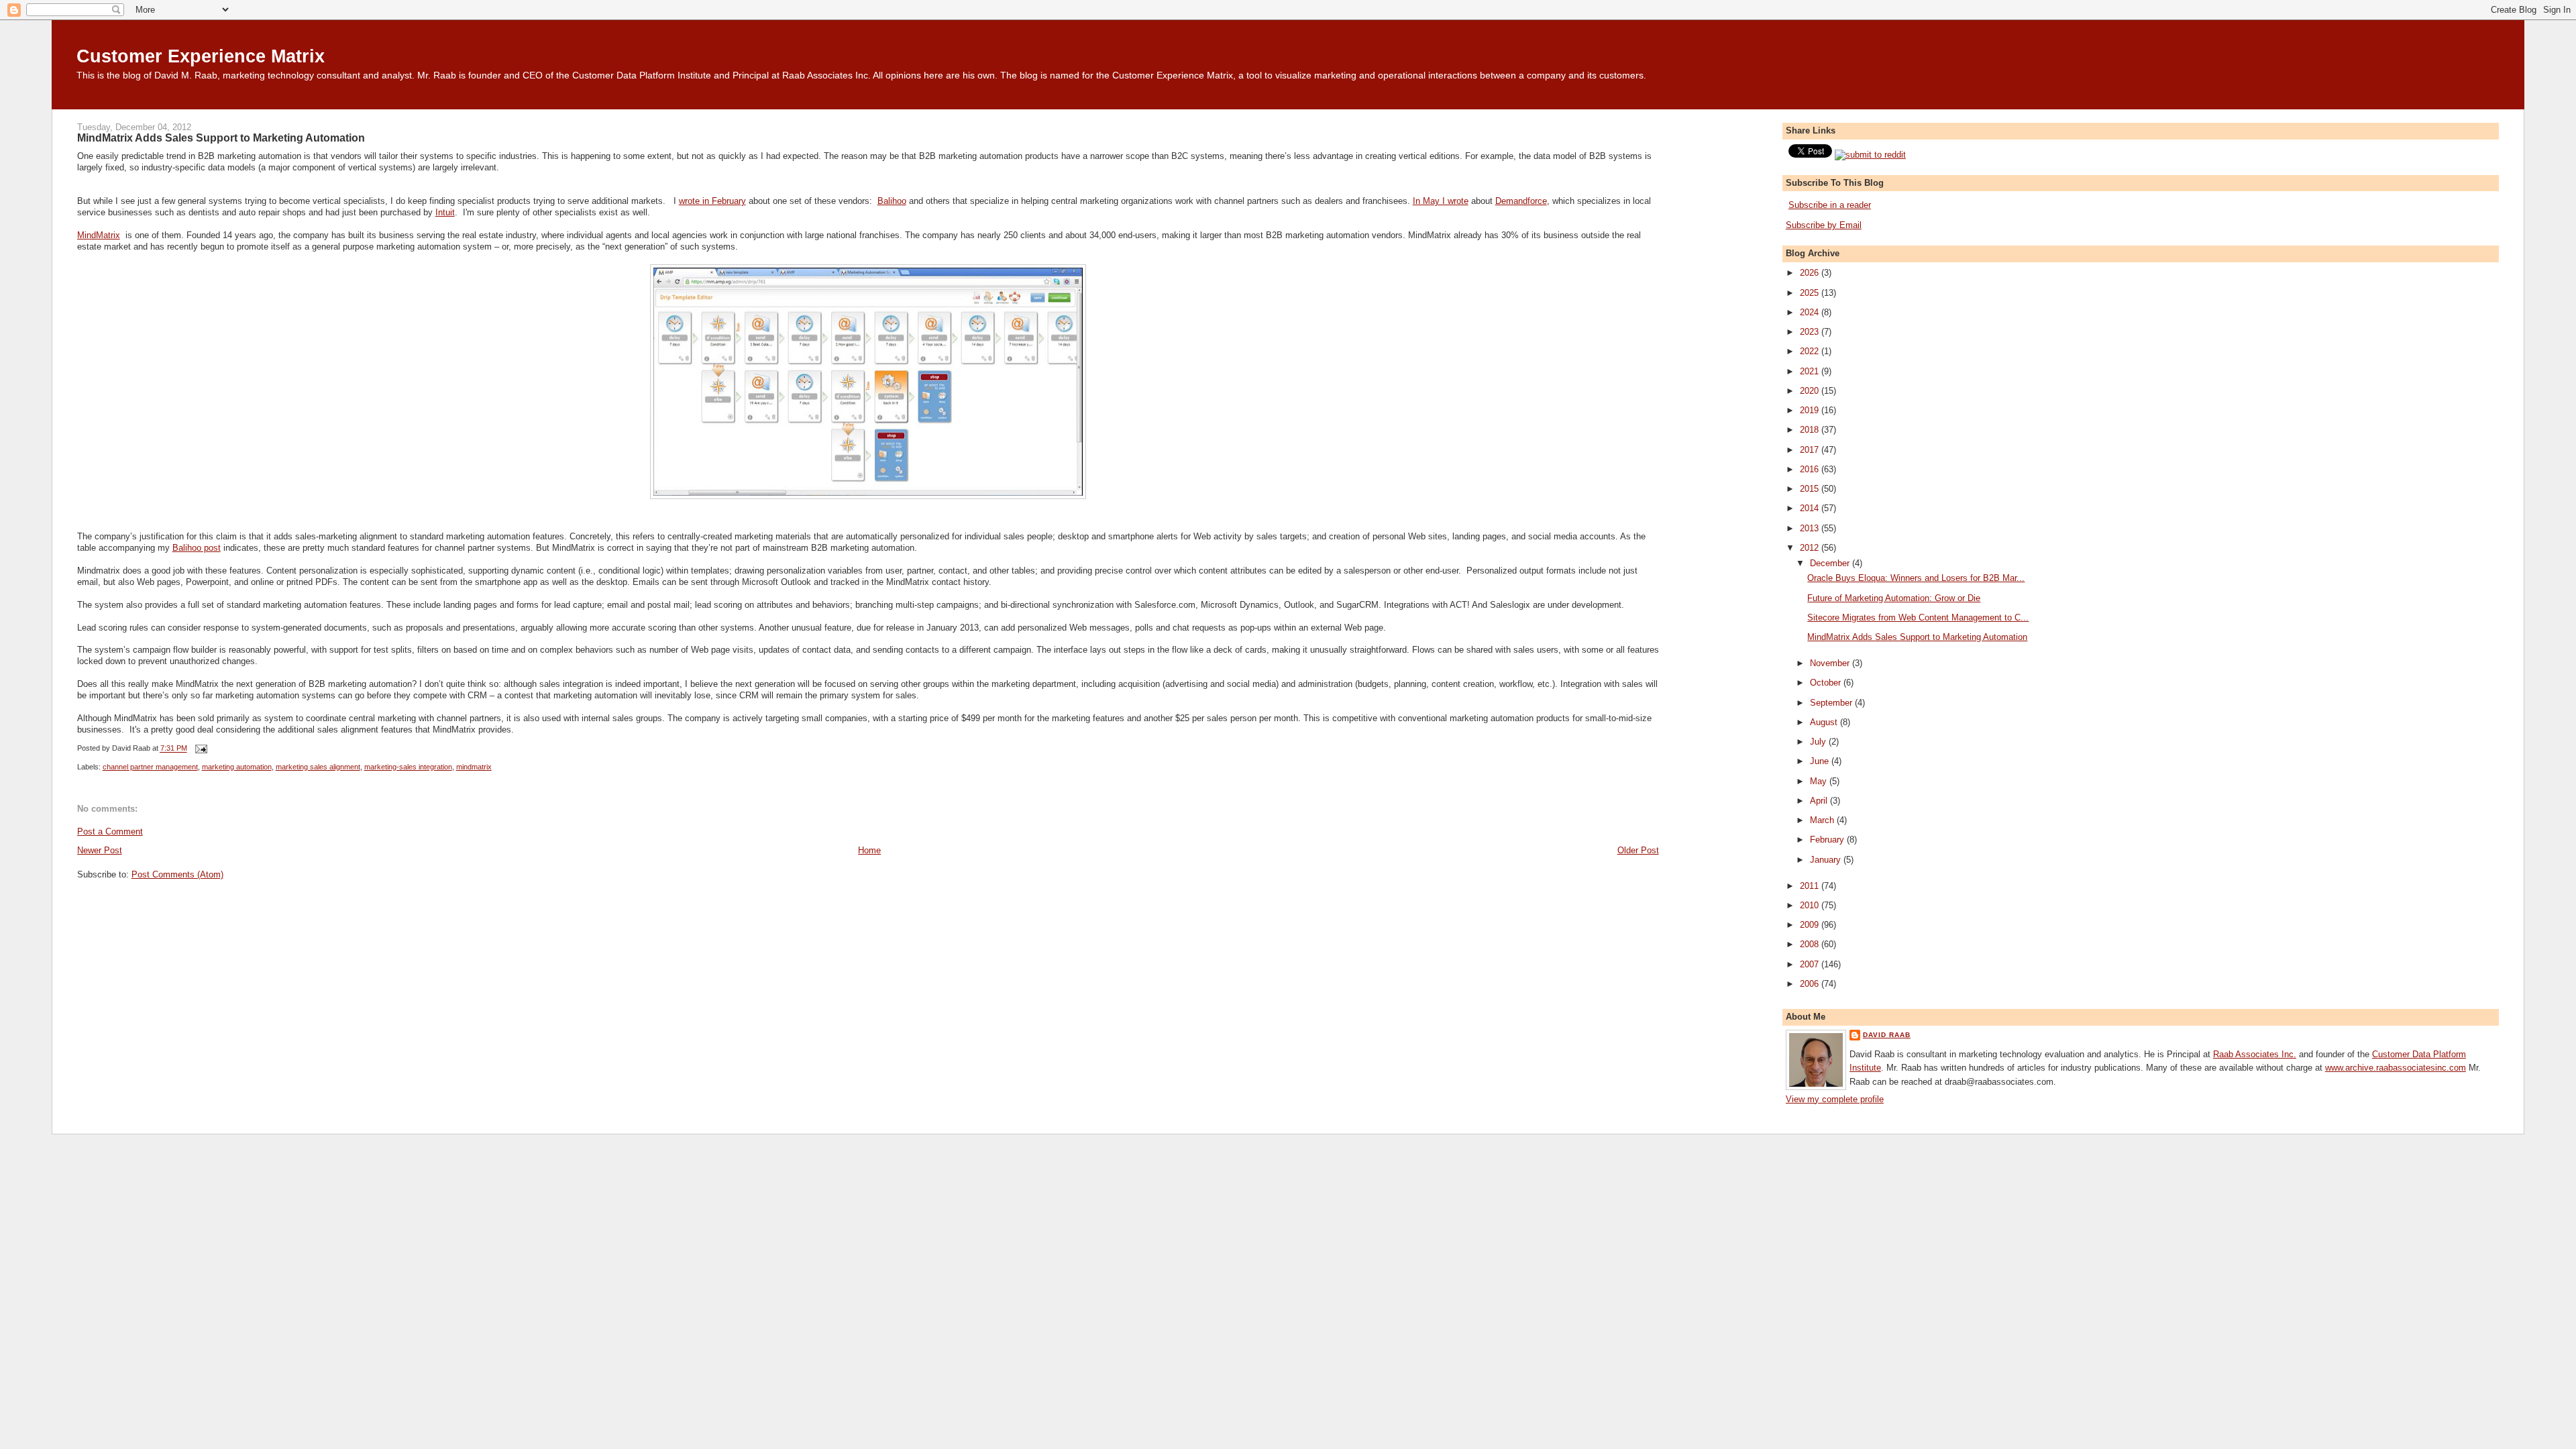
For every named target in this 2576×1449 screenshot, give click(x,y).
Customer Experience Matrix (201, 56)
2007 (1811, 964)
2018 (1811, 430)
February (1828, 840)
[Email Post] (200, 749)
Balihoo (892, 201)
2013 (1811, 528)
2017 (1811, 450)
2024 (1811, 312)
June (1821, 761)
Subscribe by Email (1824, 225)
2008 (1811, 944)
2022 (1811, 351)
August (1825, 722)
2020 (1811, 391)
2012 (1811, 548)
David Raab (1887, 1035)
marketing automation (237, 767)
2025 (1811, 293)
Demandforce (1521, 201)
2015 (1811, 489)
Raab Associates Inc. (2255, 1054)
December (1831, 563)
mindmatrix (474, 767)
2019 (1811, 410)
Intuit (445, 212)
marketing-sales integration (408, 767)
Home (869, 850)
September (1832, 703)
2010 (1811, 905)
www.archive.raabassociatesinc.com (2396, 1068)
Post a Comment (110, 831)
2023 (1811, 332)
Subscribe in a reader (1830, 205)
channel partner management (150, 767)
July (1819, 742)
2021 (1811, 371)
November (1831, 663)
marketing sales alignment (318, 767)
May (1820, 781)
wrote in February (712, 201)
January (1827, 860)
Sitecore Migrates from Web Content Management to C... (1918, 618)
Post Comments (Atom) (177, 874)
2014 (1811, 508)
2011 (1811, 886)
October (1827, 683)
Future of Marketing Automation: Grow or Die (1894, 598)
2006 (1811, 984)
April (1820, 801)
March (1823, 820)
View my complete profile (1835, 1099)
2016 (1811, 469)
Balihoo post (197, 548)
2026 (1811, 273)
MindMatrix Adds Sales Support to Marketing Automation (221, 138)
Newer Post (100, 850)
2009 (1811, 925)
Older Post (1638, 850)
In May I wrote (1441, 201)
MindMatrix (99, 235)
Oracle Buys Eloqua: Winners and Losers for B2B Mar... (1916, 578)
